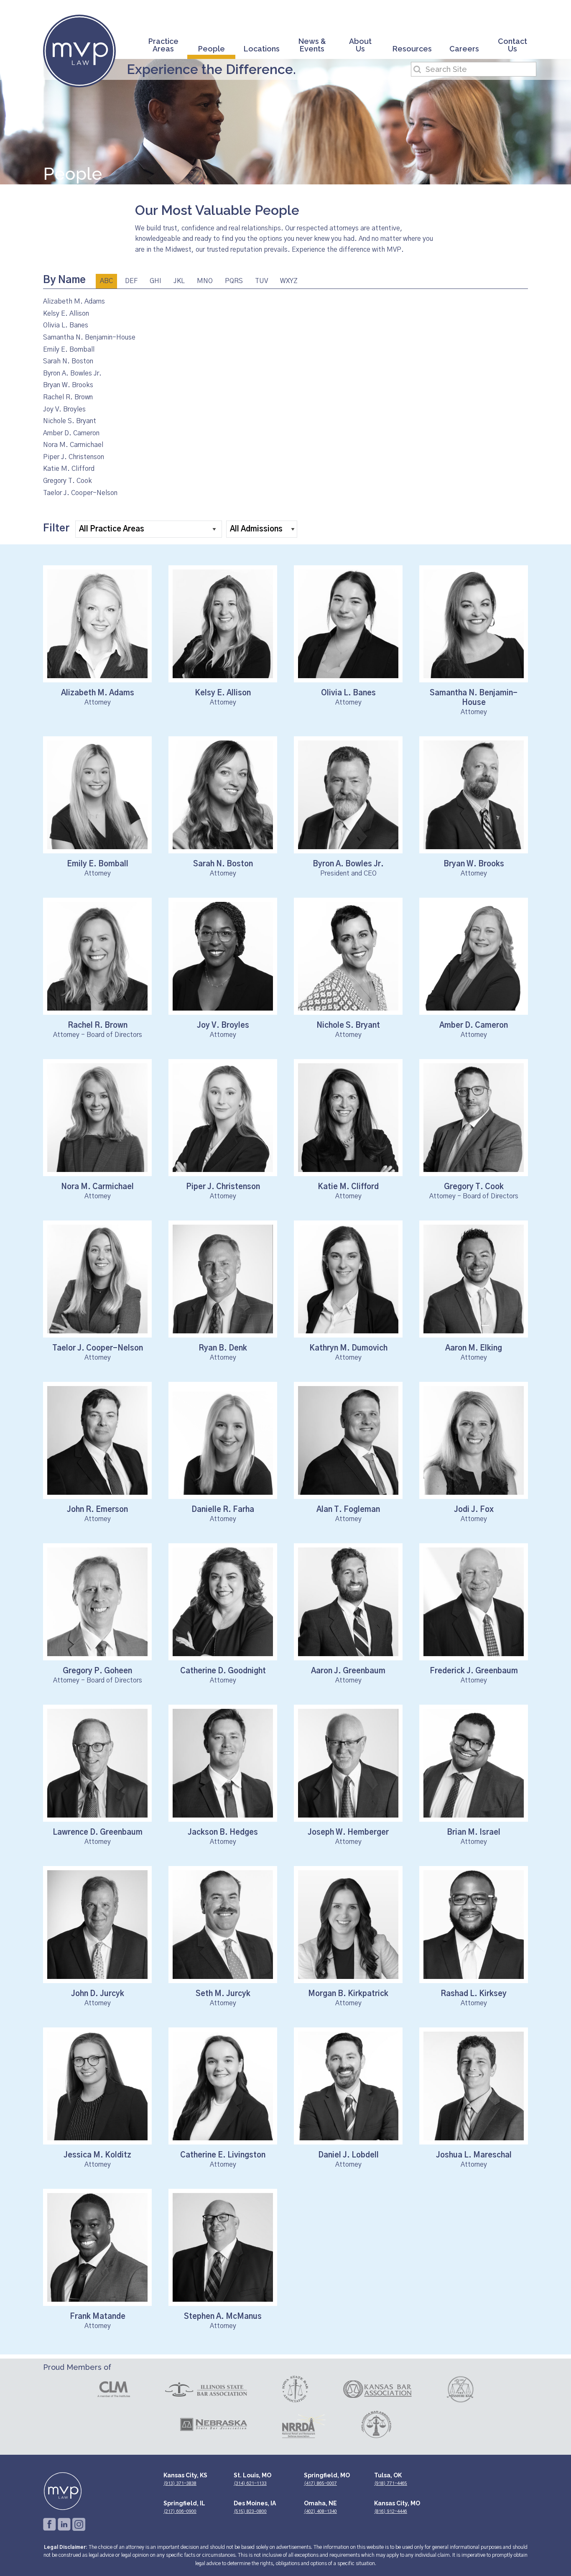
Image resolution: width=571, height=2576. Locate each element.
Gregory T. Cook (68, 481)
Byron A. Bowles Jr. (72, 373)
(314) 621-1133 (250, 2483)
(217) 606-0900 (180, 2511)
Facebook (50, 2524)
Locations (262, 49)
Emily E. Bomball (69, 350)
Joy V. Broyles (64, 409)
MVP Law (79, 51)
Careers (464, 49)
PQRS (234, 281)
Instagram (79, 2524)
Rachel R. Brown (68, 397)
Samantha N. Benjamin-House (89, 337)
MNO (205, 281)
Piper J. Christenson (74, 457)
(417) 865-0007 (320, 2483)
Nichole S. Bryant (70, 421)
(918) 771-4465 (391, 2483)
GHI (155, 281)
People (212, 49)
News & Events (312, 45)
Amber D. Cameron (71, 433)
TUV (261, 281)
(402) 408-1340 (320, 2511)
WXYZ (289, 281)
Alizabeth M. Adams (74, 301)
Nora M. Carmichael (73, 445)
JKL (179, 281)
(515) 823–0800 (250, 2511)
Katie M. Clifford (69, 469)
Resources (412, 49)
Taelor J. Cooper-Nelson (80, 493)
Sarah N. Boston (68, 361)
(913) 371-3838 (180, 2483)
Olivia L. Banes (66, 325)
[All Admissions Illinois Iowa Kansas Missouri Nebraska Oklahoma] (262, 532)
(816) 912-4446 (391, 2511)
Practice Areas (163, 45)
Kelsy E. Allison (66, 314)
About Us (360, 45)
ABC (106, 281)
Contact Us (512, 45)
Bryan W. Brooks (68, 385)
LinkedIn (64, 2524)
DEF (131, 281)
